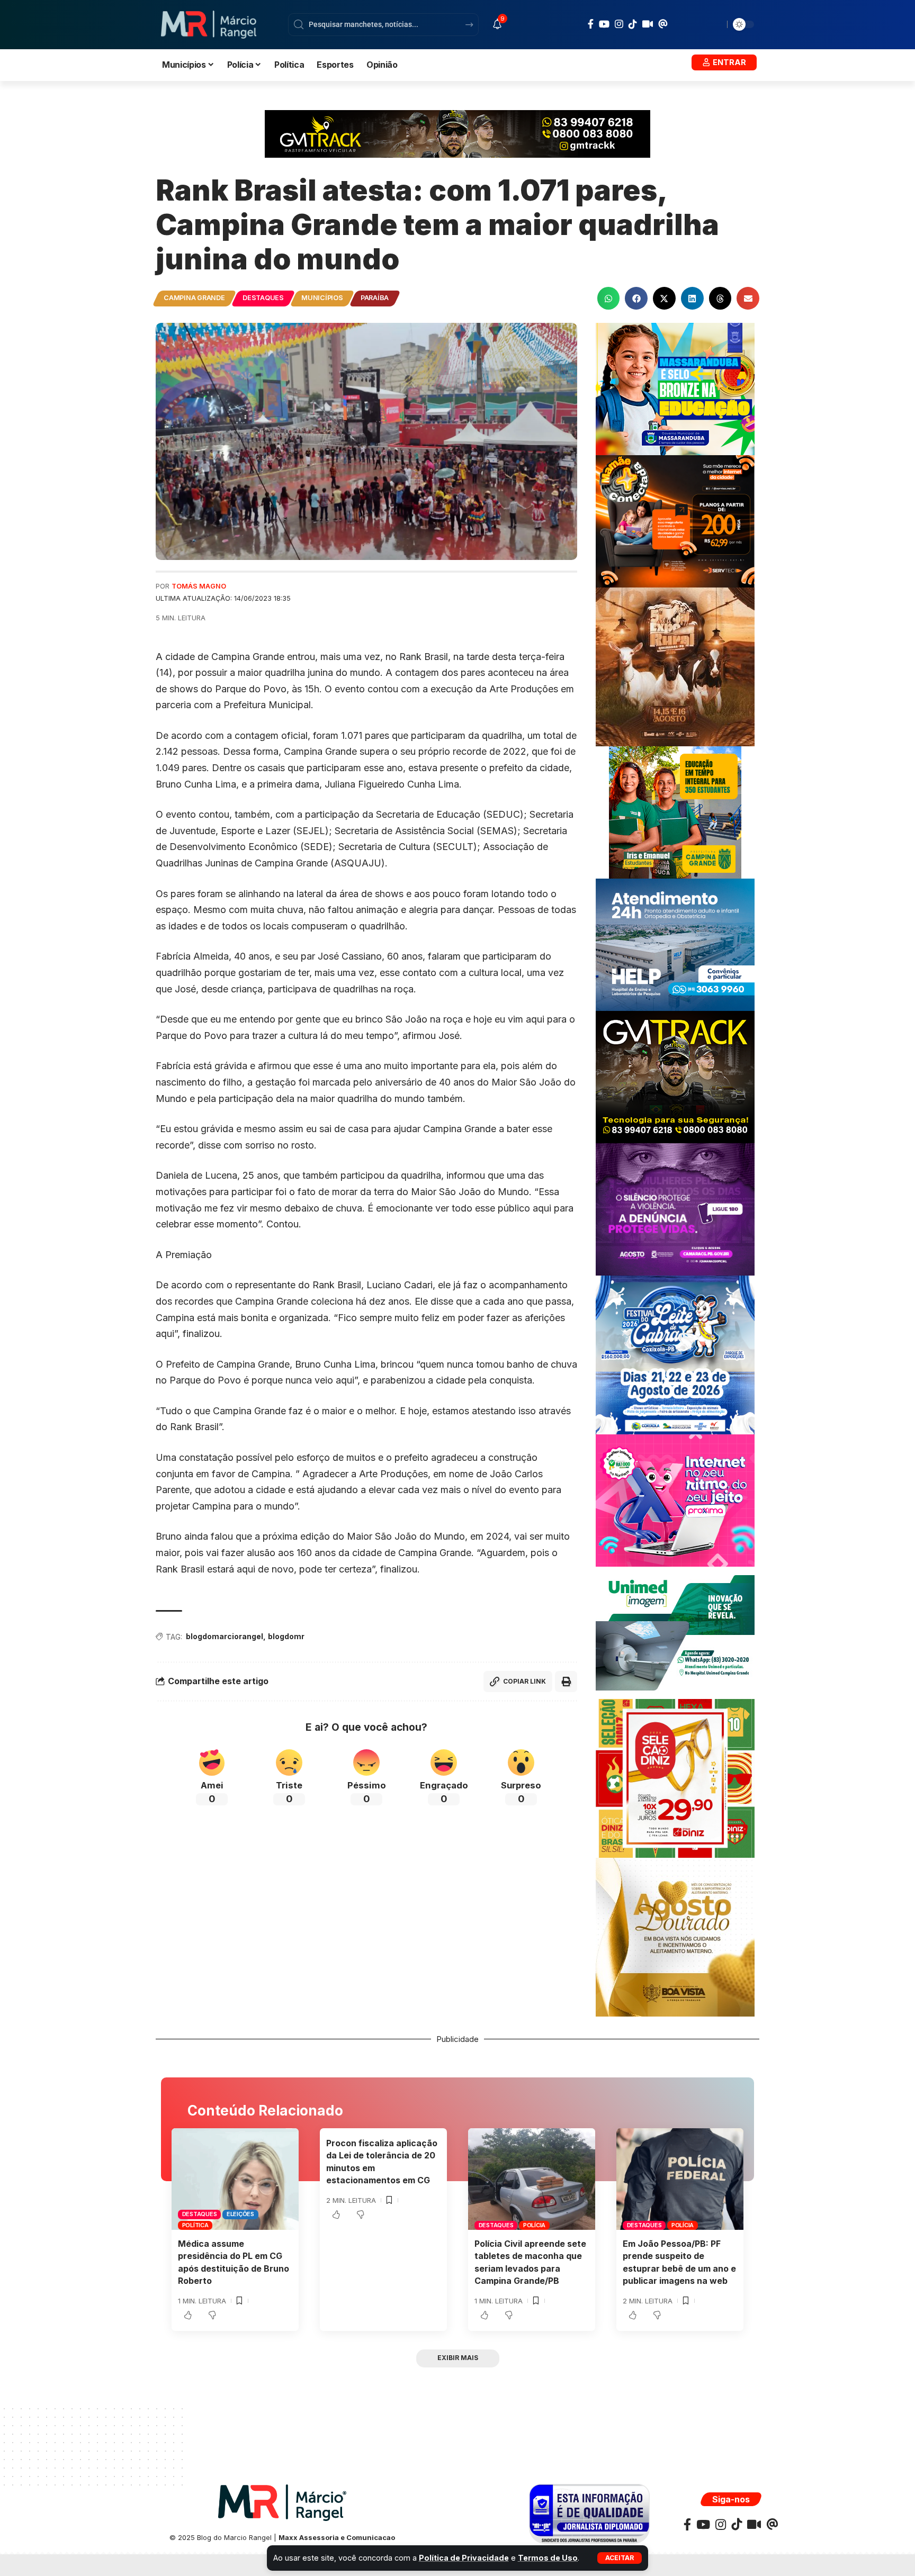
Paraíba (375, 298)
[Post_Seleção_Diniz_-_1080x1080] (675, 1778)
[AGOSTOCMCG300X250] (675, 1209)
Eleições (240, 2214)
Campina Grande (194, 298)
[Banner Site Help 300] (675, 944)
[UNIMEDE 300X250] (675, 1632)
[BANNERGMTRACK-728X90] (457, 133)
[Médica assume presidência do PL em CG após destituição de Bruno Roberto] (235, 2179)
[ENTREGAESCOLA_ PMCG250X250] (675, 812)
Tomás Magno (199, 586)
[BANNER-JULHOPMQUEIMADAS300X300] (675, 666)
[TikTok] (633, 24)
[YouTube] (604, 24)
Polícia (534, 2225)
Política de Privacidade (464, 2558)
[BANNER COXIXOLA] (675, 1354)
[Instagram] (619, 24)
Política (195, 2225)
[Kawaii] (648, 24)
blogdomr (286, 1636)
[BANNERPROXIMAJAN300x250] (675, 1500)
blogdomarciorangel (225, 1636)
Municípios (322, 298)
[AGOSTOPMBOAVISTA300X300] (675, 1936)
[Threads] (663, 24)
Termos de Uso (548, 2558)
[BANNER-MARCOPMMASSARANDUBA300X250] (675, 388)
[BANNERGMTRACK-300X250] (675, 1076)
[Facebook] (591, 24)
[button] (620, 2558)
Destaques (263, 298)
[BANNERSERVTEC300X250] (675, 521)
